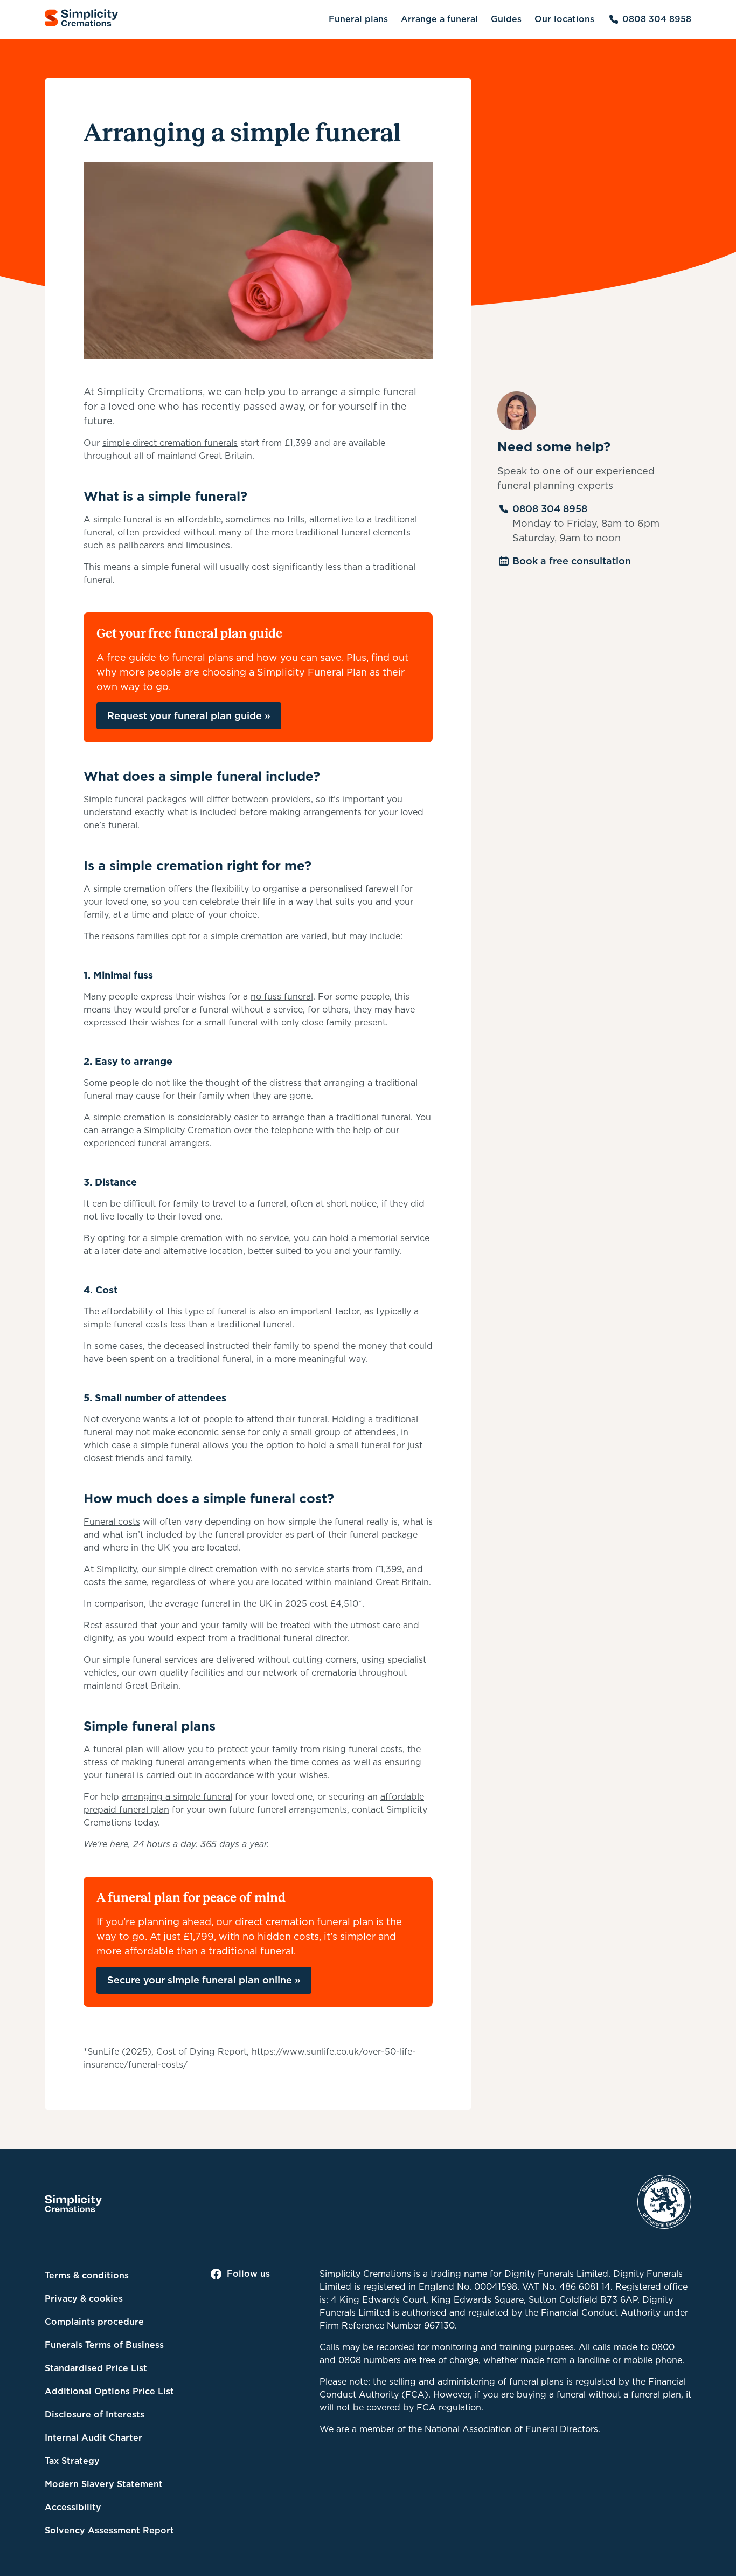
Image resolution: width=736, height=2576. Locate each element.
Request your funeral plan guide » (189, 716)
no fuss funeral (282, 997)
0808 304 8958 (657, 19)
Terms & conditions (87, 2275)
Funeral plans (358, 19)
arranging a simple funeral (177, 1797)
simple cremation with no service (220, 1238)
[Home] (81, 20)
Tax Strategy (72, 2461)
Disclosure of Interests (95, 2415)
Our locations (564, 19)
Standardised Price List (96, 2368)
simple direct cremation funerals (170, 443)
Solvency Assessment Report (109, 2530)
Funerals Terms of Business (104, 2345)
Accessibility (73, 2507)
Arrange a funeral (439, 19)
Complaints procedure (94, 2322)
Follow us (248, 2274)
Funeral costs (112, 1522)
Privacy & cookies (84, 2299)
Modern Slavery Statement (104, 2484)
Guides (506, 19)
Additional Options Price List (109, 2391)
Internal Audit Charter (93, 2438)
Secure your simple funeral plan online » (204, 1980)
